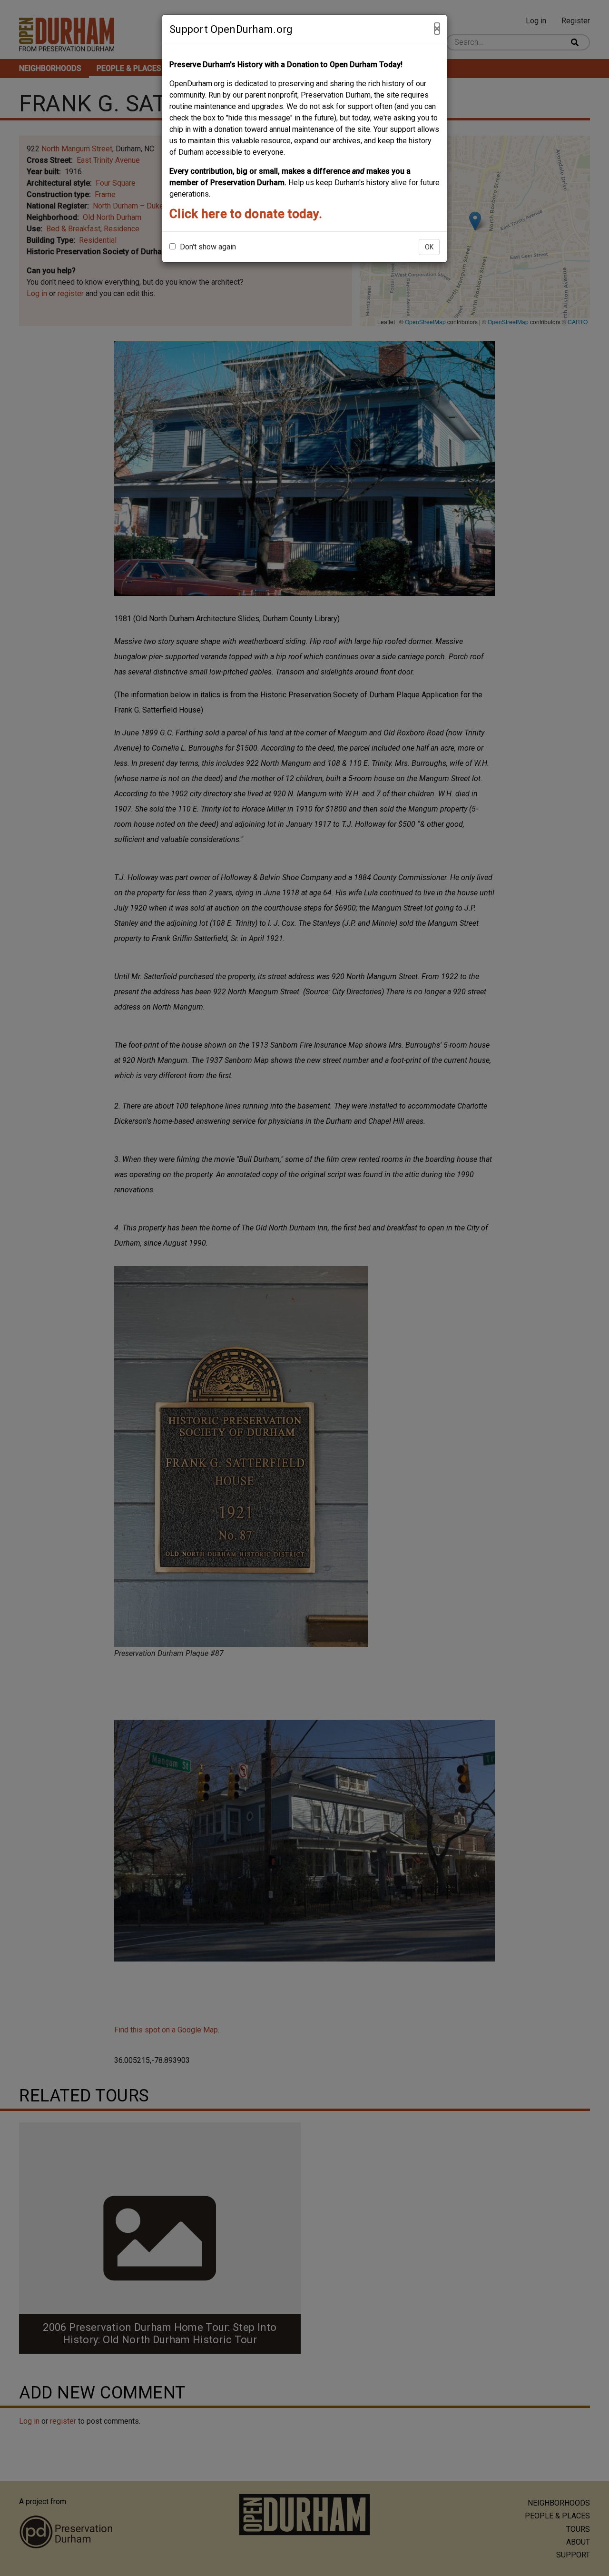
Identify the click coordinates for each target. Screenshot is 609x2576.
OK (429, 247)
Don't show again (207, 247)
